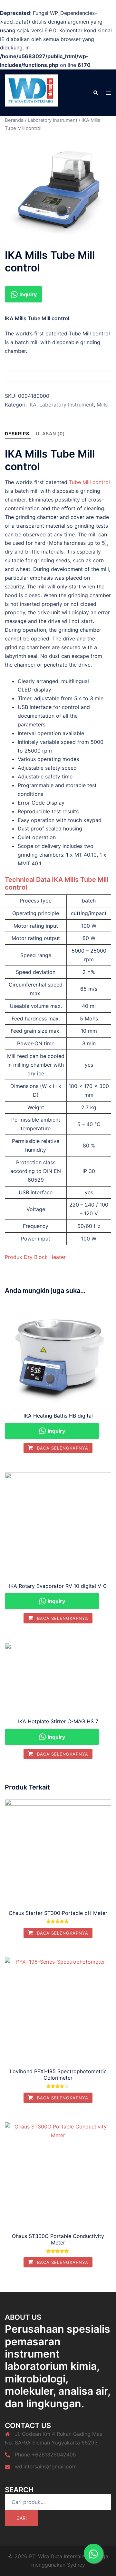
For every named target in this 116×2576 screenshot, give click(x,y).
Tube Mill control (89, 482)
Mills (102, 405)
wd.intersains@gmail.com (46, 2466)
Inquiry (27, 294)
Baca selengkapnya (62, 1448)
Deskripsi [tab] (18, 433)
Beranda (14, 120)
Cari (22, 2518)
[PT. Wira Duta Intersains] (32, 92)
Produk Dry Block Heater (35, 1257)
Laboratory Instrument (53, 120)
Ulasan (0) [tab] (50, 433)
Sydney (76, 2565)
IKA (32, 405)
